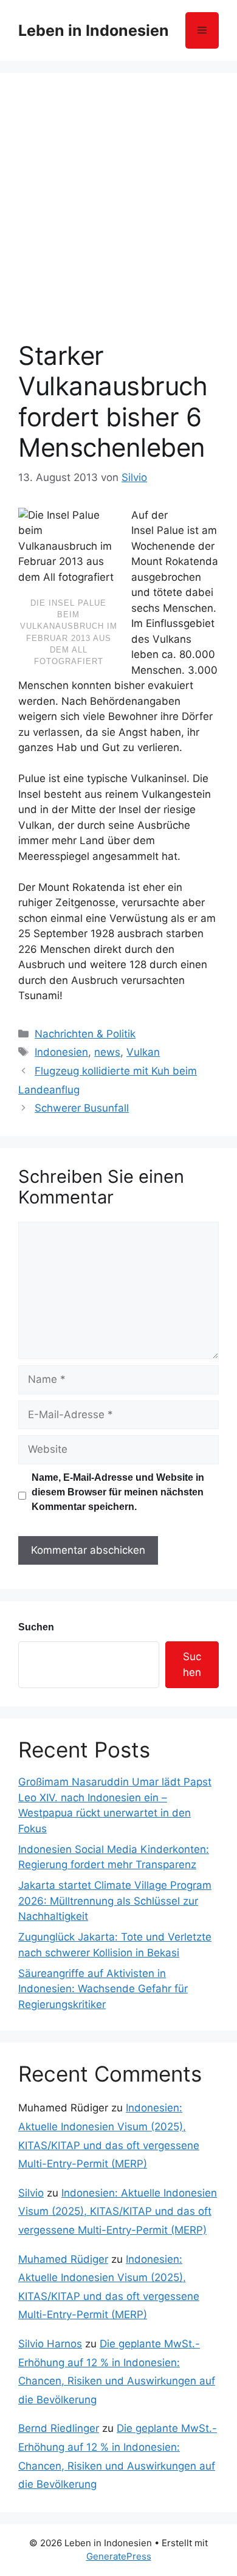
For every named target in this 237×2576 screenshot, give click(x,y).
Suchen (36, 1627)
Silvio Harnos (50, 2344)
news (107, 1052)
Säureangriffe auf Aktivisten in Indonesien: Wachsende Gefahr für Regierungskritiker (103, 1989)
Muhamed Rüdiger (63, 2259)
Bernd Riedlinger (59, 2428)
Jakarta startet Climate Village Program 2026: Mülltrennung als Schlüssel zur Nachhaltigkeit (115, 1901)
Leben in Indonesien (94, 30)
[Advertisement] (118, 216)
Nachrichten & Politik (85, 1034)
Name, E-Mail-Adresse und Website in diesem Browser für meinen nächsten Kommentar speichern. (118, 1492)
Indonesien (61, 1052)
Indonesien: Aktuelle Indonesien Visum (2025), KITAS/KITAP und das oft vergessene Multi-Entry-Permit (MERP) (118, 2211)
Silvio (31, 2193)
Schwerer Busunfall (82, 1108)
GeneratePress (119, 2556)
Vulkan (143, 1052)
